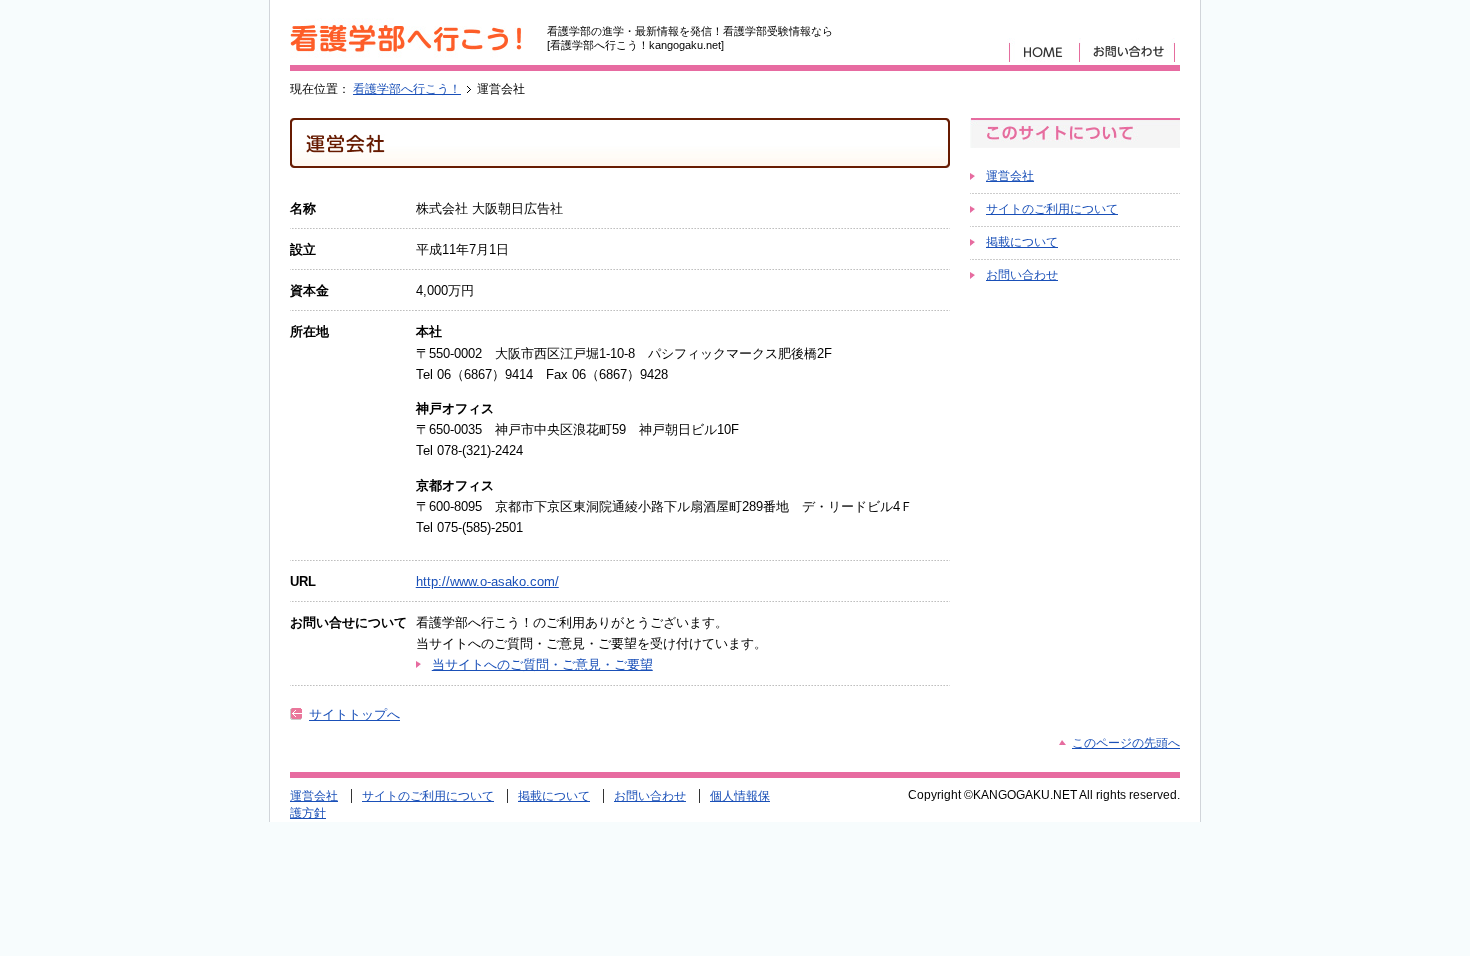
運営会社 (1010, 176)
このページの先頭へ (1126, 743)
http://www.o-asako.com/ (487, 581)
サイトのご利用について (1052, 209)
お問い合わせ (1022, 275)
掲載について (1022, 242)
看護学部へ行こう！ (407, 89)
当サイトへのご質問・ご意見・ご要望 (542, 664)
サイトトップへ (354, 714)
